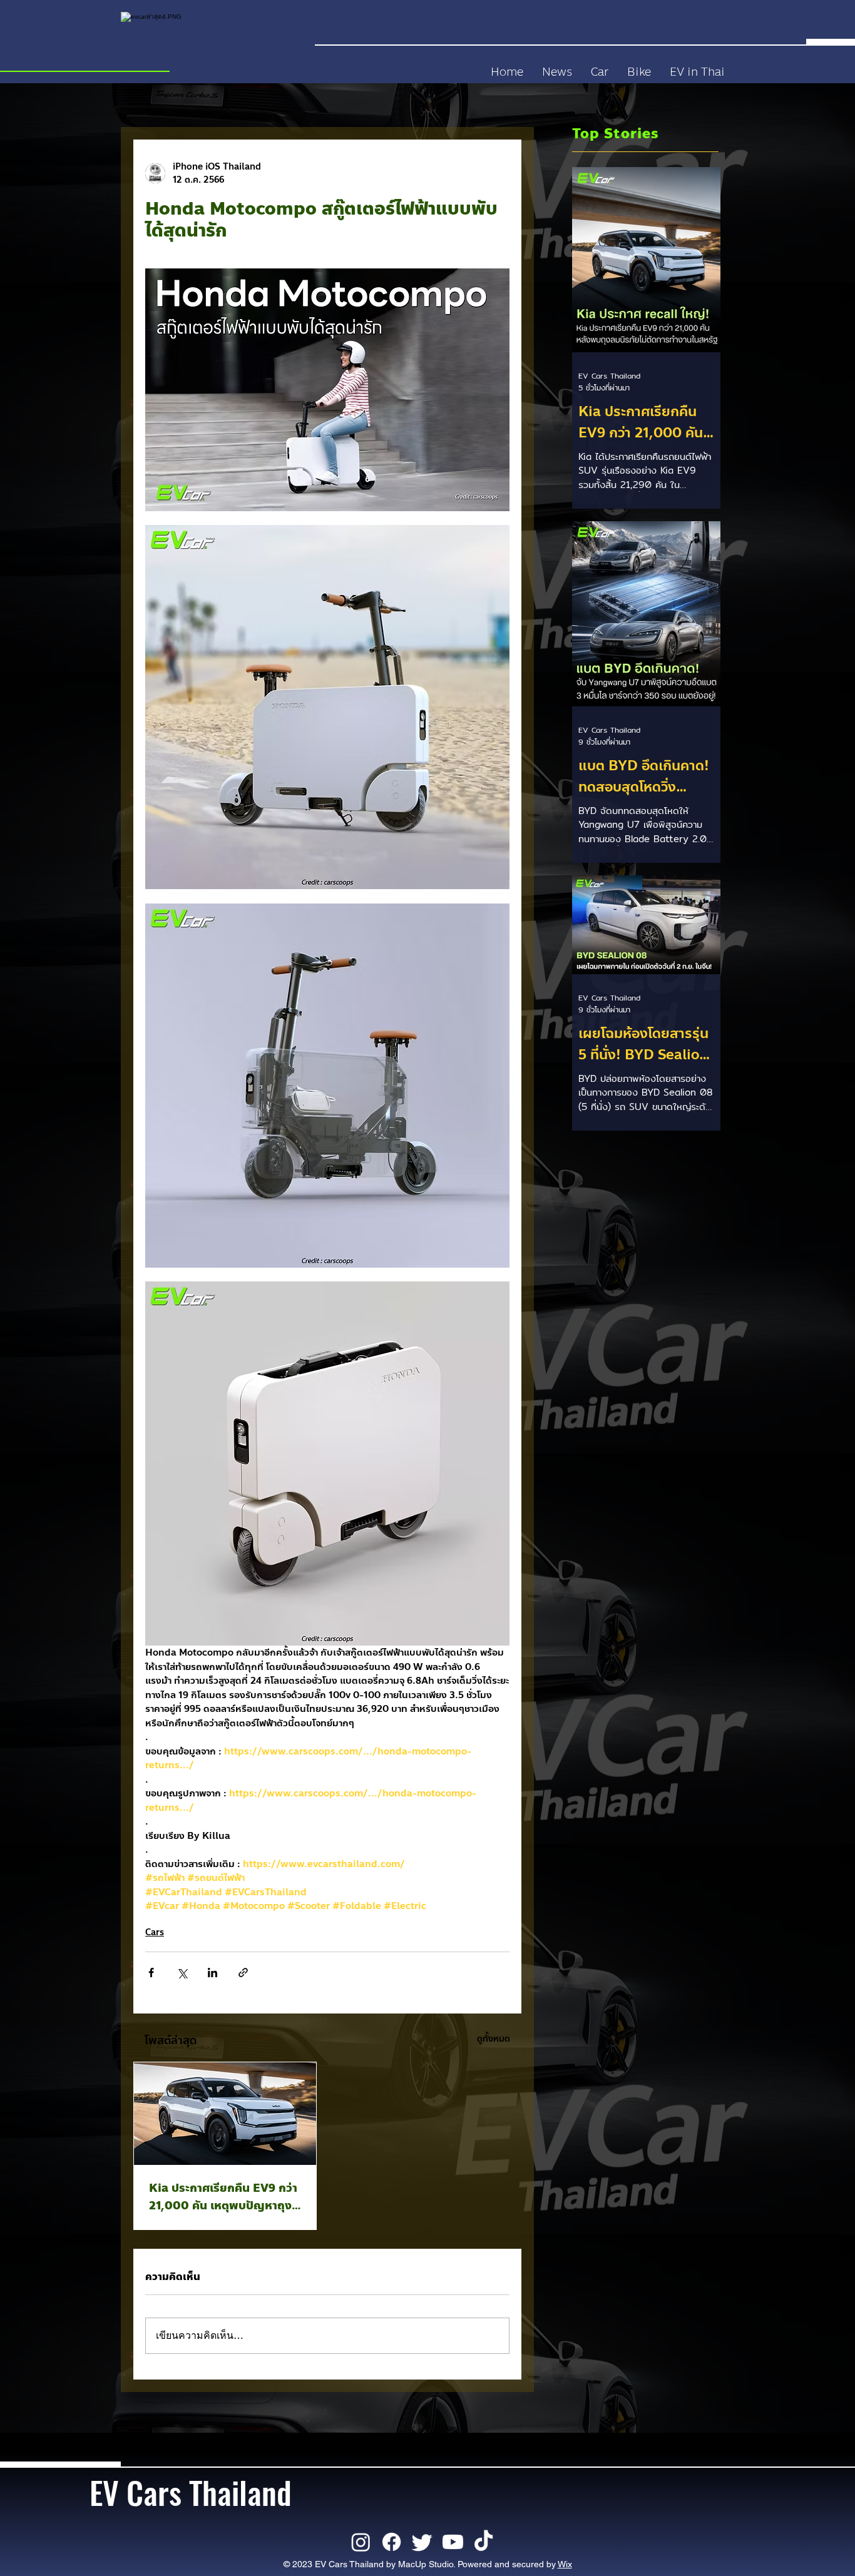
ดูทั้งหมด (494, 2039)
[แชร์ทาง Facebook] (151, 1973)
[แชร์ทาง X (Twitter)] (182, 1973)
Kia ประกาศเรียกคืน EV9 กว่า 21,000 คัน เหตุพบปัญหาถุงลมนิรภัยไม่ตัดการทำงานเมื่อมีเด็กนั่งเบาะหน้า (223, 2197)
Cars (155, 1932)
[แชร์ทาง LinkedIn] (212, 1973)
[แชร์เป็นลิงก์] (243, 1973)
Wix (565, 2564)
